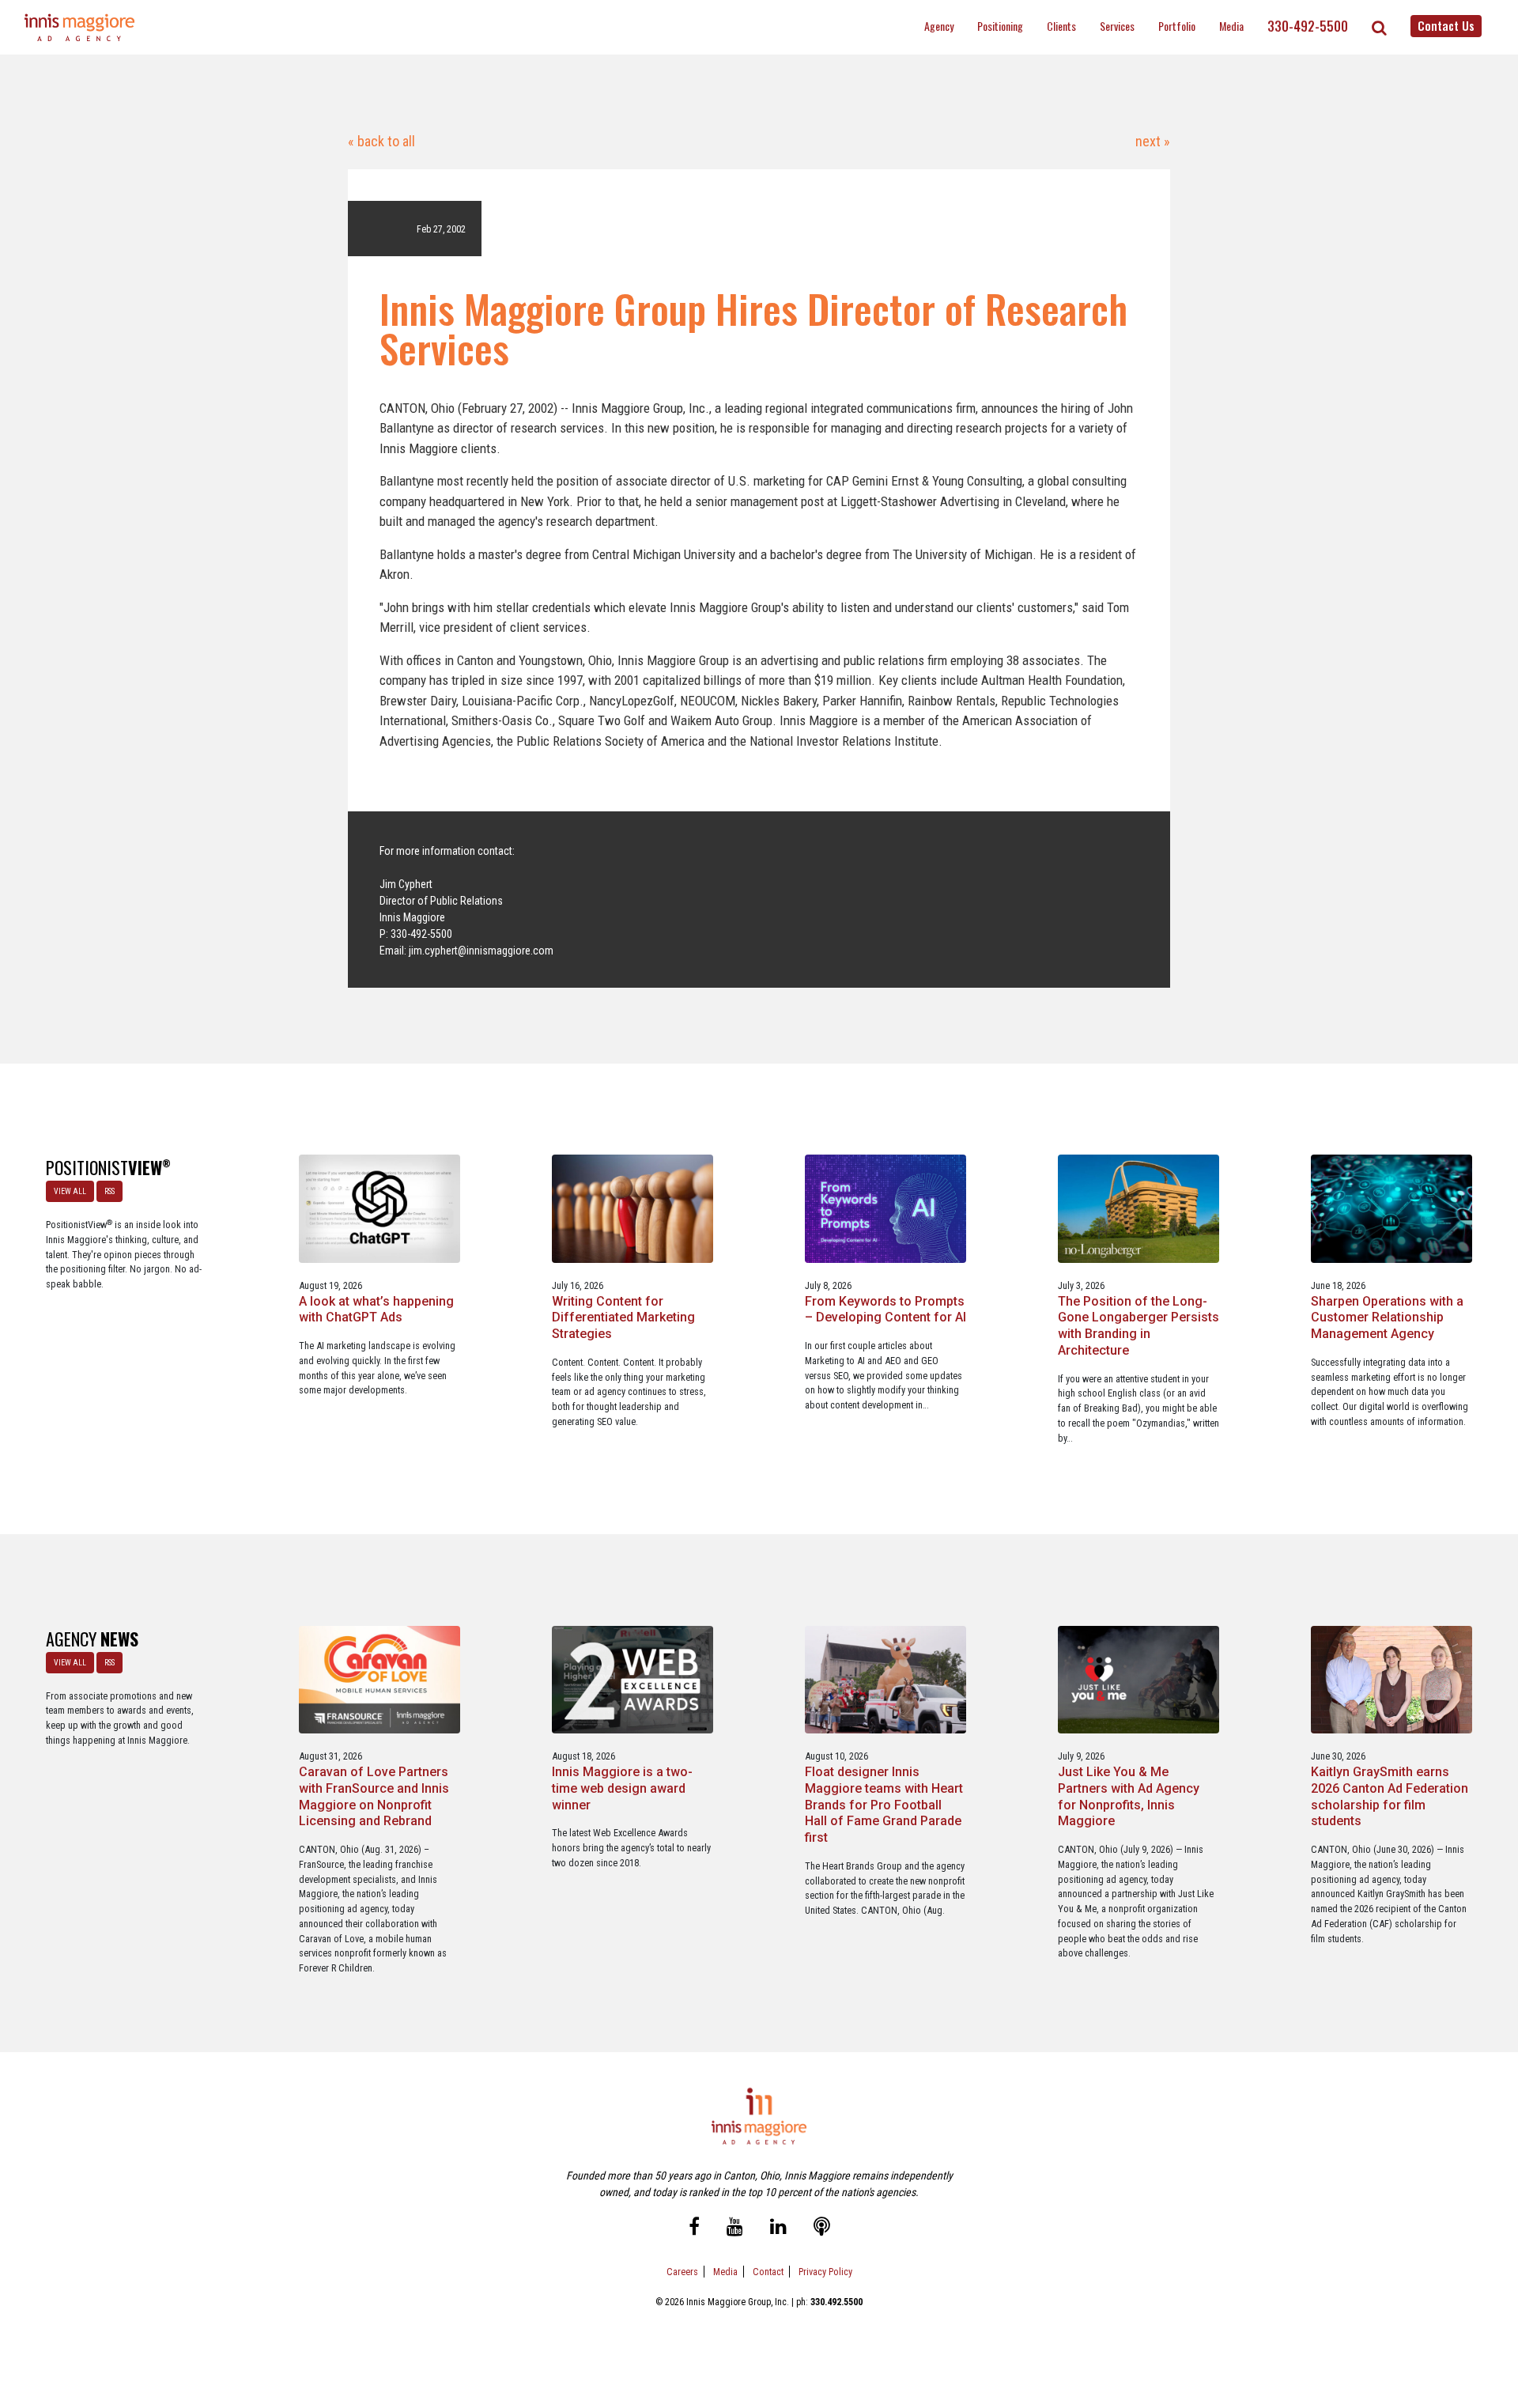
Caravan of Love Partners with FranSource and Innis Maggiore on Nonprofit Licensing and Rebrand (374, 1796)
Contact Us (1446, 25)
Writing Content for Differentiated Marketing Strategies (623, 1318)
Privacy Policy (825, 2272)
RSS (110, 1191)
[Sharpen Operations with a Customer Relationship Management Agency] (1392, 1208)
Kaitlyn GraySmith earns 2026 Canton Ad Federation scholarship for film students (1390, 1796)
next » (1151, 141)
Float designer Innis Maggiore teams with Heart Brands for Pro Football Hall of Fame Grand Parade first (884, 1805)
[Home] (80, 27)
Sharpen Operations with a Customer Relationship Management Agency (1387, 1318)
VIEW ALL (70, 1191)
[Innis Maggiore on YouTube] (735, 2228)
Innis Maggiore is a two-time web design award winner (622, 1788)
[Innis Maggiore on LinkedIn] (778, 2228)
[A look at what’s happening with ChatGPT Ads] (380, 1208)
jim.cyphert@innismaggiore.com (481, 951)
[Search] (1379, 28)
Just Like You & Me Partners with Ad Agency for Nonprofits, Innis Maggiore (1129, 1796)
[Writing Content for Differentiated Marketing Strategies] (633, 1208)
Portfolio (1177, 26)
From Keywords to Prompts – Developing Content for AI (885, 1310)
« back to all (381, 141)
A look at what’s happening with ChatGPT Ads (376, 1310)
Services (1117, 26)
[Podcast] (822, 2228)
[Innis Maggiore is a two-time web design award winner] (633, 1678)
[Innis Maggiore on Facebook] (694, 2228)
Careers (682, 2272)
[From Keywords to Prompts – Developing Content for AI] (886, 1208)
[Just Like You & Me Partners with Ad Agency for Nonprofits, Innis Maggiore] (1139, 1678)
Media (1231, 26)
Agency (939, 26)
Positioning (1000, 26)
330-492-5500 (1308, 26)
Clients (1061, 26)
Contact (768, 2272)
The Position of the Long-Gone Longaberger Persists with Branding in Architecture (1138, 1326)
